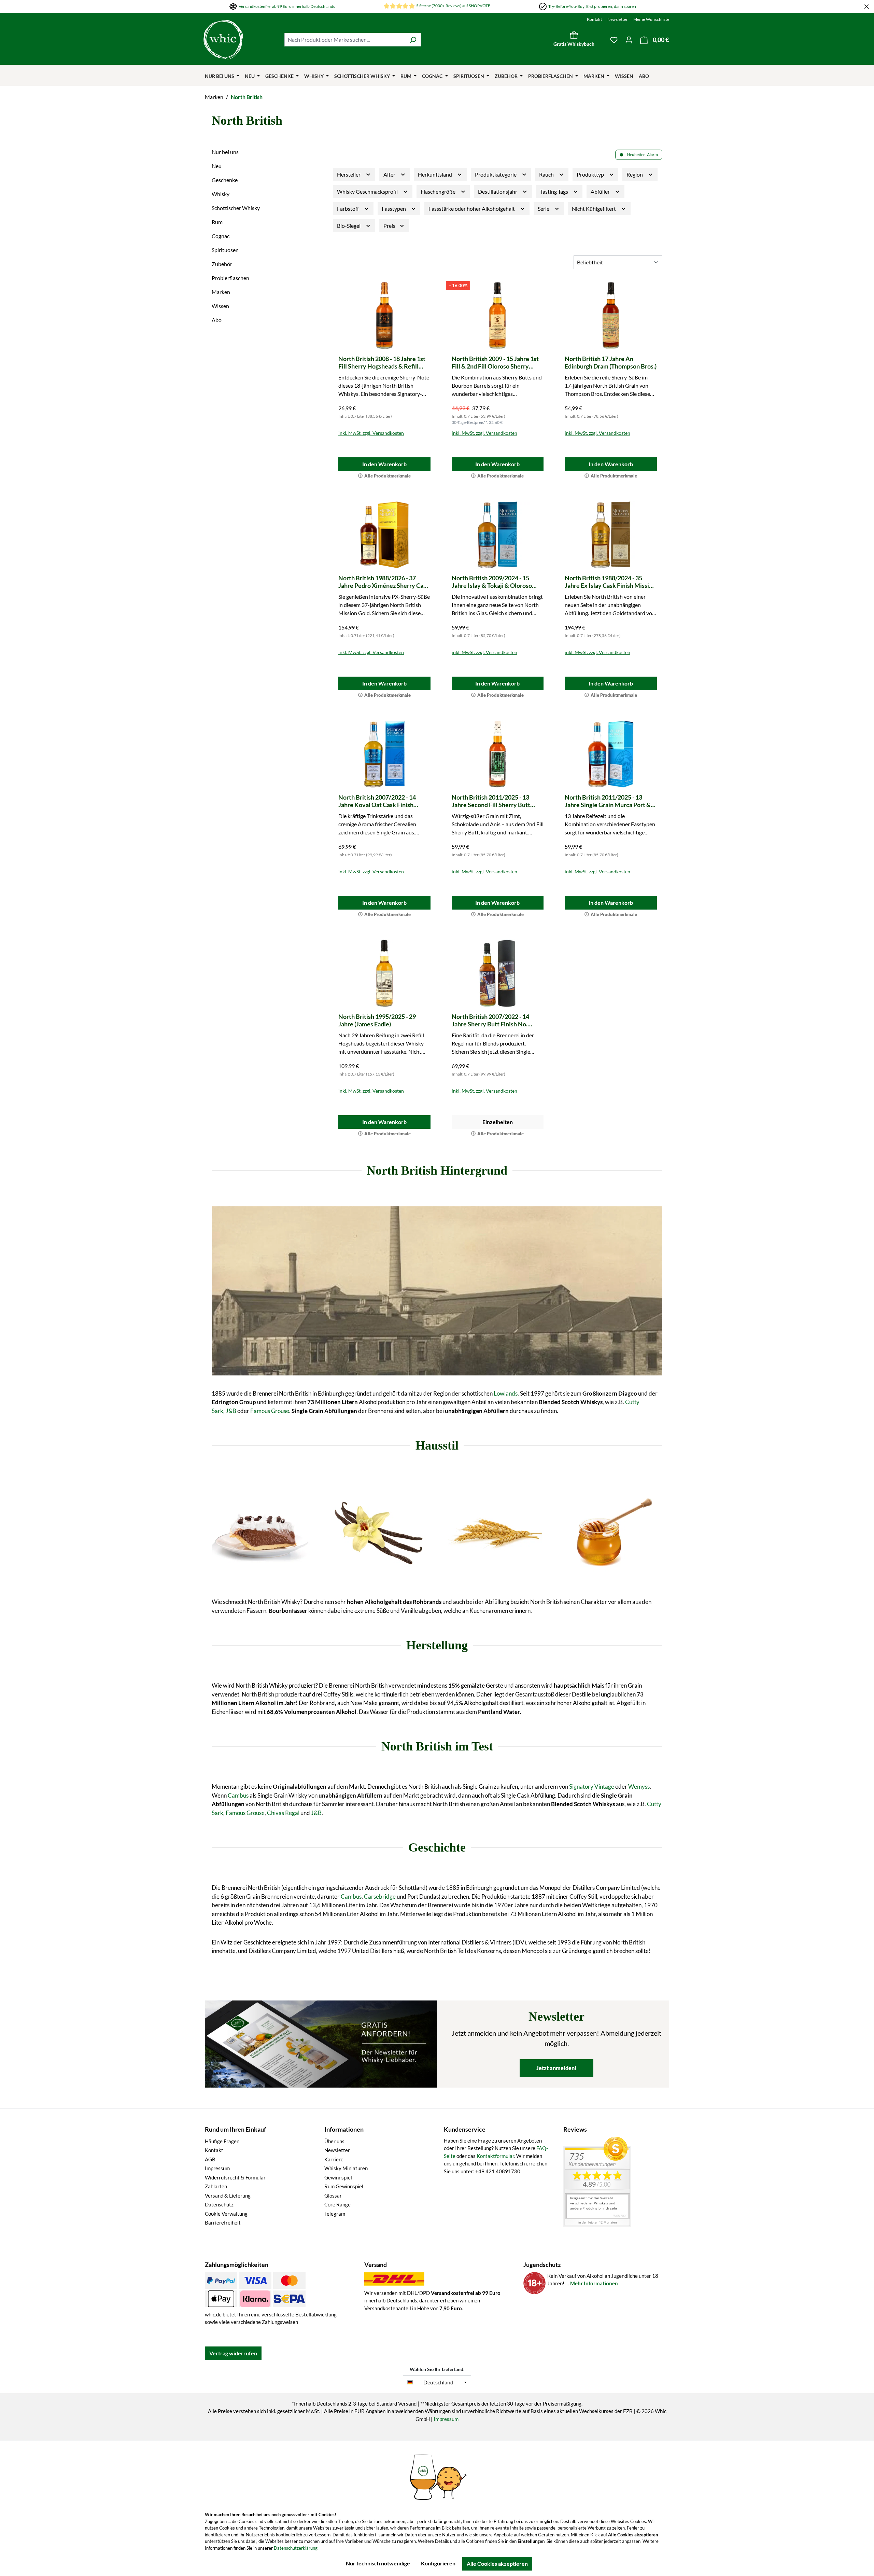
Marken (221, 292)
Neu (217, 166)
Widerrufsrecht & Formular (235, 2177)
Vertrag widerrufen (233, 2353)
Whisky (221, 194)
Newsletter (618, 19)
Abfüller (601, 191)
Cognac (221, 236)
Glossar (333, 2196)
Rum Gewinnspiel (344, 2186)
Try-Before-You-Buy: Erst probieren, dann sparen (592, 6)
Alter (390, 174)
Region (635, 174)
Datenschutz (219, 2204)
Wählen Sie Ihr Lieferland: (437, 2369)
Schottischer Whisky (236, 208)
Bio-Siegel (349, 226)
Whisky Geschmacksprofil (368, 191)
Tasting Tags (555, 191)
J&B (231, 1411)
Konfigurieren (438, 2563)
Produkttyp (591, 174)
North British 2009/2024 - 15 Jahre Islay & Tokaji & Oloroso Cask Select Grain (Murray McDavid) (492, 582)
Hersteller (349, 174)
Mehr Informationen (594, 2283)
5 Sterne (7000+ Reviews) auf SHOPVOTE (453, 6)
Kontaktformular (495, 2156)
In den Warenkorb (384, 464)
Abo (217, 320)
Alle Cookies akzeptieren (497, 2564)
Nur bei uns (225, 152)
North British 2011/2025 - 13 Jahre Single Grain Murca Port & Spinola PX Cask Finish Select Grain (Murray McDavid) (608, 801)
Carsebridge (380, 1896)
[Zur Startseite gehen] (223, 40)
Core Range (337, 2204)
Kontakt (594, 19)
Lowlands (506, 1393)
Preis (390, 226)
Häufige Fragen (222, 2141)
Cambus (238, 1795)
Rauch (547, 174)
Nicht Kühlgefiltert (594, 209)
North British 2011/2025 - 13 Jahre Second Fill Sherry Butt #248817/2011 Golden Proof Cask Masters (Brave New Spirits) (497, 801)
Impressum (217, 2168)
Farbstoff (348, 209)
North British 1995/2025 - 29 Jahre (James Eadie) (377, 1020)
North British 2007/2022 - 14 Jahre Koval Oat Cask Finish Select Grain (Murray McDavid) (380, 801)
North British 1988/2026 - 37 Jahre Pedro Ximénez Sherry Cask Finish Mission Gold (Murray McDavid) (384, 582)
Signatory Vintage (592, 1786)
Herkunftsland (435, 174)
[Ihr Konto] (629, 40)
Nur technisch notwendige (378, 2563)
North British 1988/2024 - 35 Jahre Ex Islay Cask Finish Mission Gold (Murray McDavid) (610, 582)
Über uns (334, 2141)
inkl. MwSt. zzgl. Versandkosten (371, 433)
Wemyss (639, 1786)
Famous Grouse (270, 1411)
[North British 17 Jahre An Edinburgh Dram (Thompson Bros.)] (611, 316)
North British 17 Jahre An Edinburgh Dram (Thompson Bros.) (611, 362)
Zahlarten (216, 2186)
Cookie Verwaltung (226, 2214)
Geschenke (225, 180)
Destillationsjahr (498, 191)
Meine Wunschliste (651, 19)
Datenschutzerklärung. (296, 2548)
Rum (217, 222)
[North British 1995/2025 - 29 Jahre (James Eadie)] (384, 973)
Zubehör (222, 264)
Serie (544, 209)
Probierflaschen (230, 278)
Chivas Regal (283, 1813)
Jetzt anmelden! (556, 2068)
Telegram (335, 2214)
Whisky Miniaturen (346, 2168)
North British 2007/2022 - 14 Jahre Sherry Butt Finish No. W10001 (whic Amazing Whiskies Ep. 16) (497, 1020)
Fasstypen (394, 209)
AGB (210, 2159)
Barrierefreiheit (223, 2222)
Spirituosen (225, 250)
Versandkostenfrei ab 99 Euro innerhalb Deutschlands (287, 6)
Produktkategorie (496, 174)
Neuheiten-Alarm (642, 155)
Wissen (220, 306)
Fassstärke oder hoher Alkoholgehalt (472, 209)
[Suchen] (413, 40)
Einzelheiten (498, 1122)
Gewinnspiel (338, 2177)
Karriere (334, 2159)
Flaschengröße (439, 191)
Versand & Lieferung (228, 2196)
